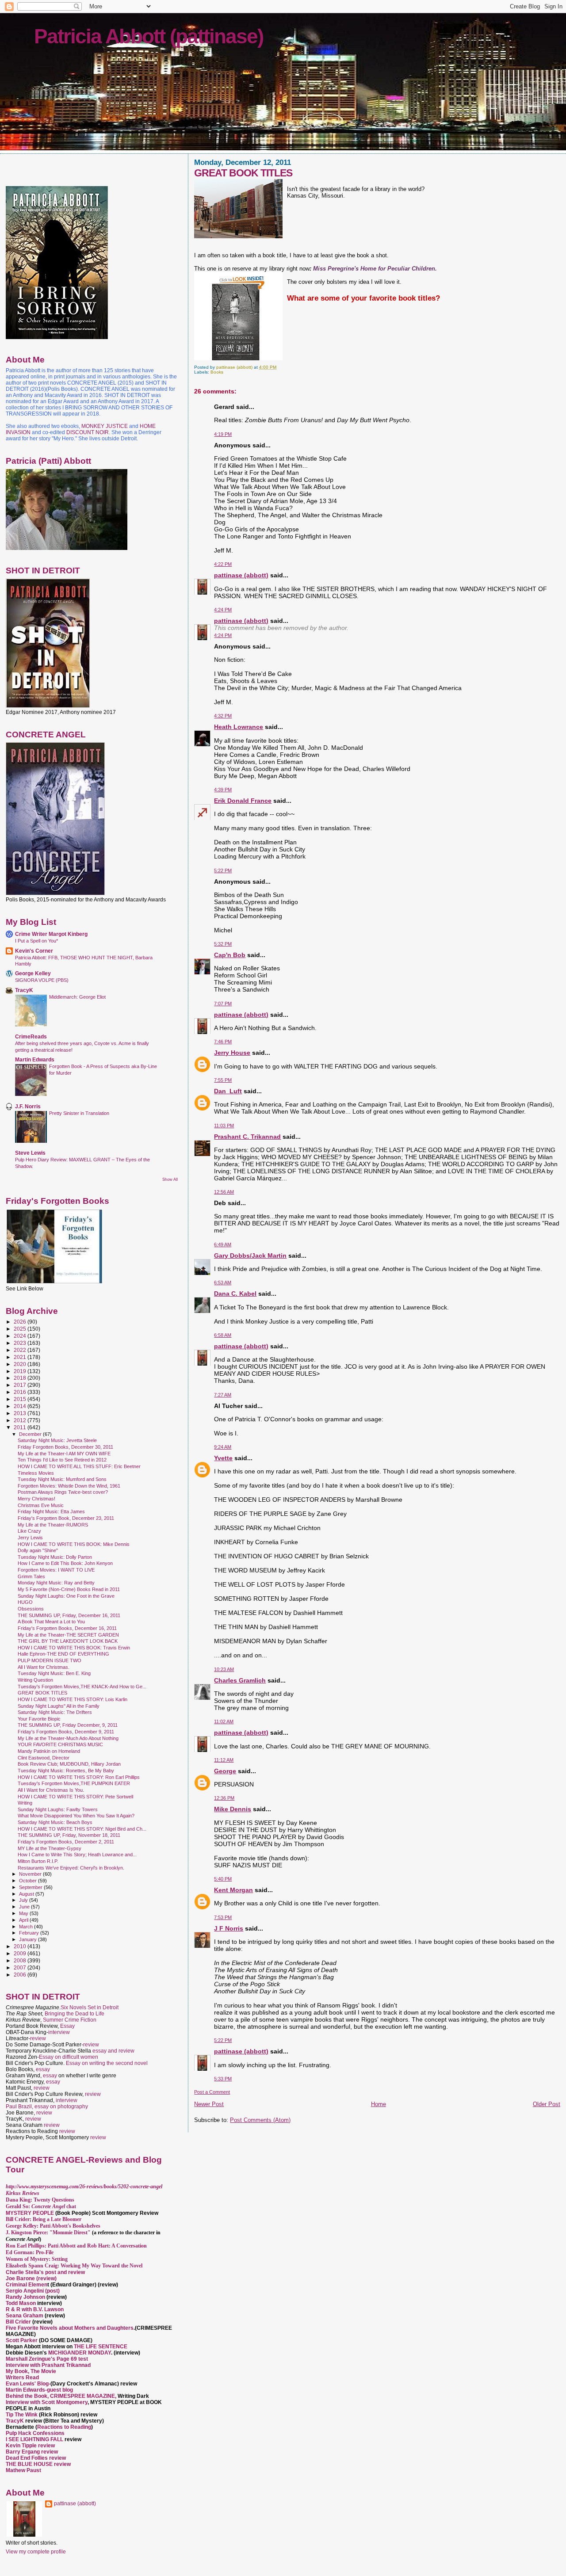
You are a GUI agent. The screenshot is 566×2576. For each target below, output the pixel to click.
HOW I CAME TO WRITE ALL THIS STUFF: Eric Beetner (79, 1466)
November (31, 1874)
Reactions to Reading (64, 2427)
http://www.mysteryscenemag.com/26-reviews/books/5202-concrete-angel (84, 2187)
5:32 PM (223, 944)
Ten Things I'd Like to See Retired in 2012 (62, 1460)
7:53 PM (223, 1917)
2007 (21, 1967)
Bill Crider (19, 2322)
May (24, 1913)
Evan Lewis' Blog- (28, 2384)
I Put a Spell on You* (36, 941)
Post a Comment (212, 2092)
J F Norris (229, 1928)
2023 (21, 1343)
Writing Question (35, 1680)
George (225, 1771)
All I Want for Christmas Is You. (51, 1790)
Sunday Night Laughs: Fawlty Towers (58, 1809)
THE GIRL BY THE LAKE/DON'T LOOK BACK (68, 1641)
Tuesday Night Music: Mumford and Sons (62, 1479)
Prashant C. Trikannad (247, 1137)
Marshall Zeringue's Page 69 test (47, 2359)
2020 (21, 1364)
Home (379, 2104)
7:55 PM (223, 1080)
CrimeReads (31, 1036)
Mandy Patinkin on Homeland (49, 1751)
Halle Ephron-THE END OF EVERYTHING (63, 1654)
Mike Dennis (233, 1809)
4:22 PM (223, 564)
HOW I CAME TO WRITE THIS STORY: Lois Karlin (73, 1699)
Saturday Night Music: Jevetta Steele (57, 1440)
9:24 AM (223, 1447)
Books (217, 372)
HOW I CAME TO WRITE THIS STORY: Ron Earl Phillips (79, 1777)
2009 (21, 1953)
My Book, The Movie (31, 2371)
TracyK (24, 990)
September (31, 1887)
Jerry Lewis (30, 1538)
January (29, 1939)
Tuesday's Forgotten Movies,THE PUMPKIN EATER (74, 1783)
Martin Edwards (35, 1059)
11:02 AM (224, 1721)
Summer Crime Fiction (70, 2020)
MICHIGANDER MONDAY (80, 2353)
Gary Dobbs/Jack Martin (250, 1256)
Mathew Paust (23, 2470)
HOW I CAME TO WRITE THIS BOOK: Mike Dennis (74, 1544)
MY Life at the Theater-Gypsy (50, 1848)
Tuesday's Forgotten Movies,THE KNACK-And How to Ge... (82, 1687)
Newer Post (209, 2104)
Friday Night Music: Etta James (51, 1511)
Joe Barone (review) (31, 2278)
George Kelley (33, 973)
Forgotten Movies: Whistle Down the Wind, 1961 (69, 1486)
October (29, 1881)
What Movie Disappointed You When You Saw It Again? (76, 1816)
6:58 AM (223, 1335)
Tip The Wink (22, 2415)
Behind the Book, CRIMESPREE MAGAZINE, (62, 2396)
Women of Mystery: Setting (37, 2259)
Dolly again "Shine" (38, 1550)
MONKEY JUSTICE (105, 426)
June (25, 1907)
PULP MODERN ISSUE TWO (50, 1660)
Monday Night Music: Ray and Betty (56, 1583)
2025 (21, 1329)
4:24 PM (223, 610)
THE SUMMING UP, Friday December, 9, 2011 (68, 1725)
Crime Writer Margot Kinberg (51, 934)
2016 (21, 1392)
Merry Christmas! (36, 1499)
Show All (170, 1179)
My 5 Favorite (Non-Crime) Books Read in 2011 (69, 1589)
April (24, 1920)
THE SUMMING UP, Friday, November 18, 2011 (69, 1835)
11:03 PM (224, 1126)
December (31, 1434)
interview (59, 2032)
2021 (21, 1357)
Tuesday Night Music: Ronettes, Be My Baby (66, 1771)
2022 (21, 1350)
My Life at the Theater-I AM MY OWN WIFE (64, 1454)
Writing (25, 1803)
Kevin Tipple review (30, 2446)
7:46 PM (223, 1042)
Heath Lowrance (239, 727)
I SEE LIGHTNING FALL (35, 2439)
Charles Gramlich (240, 1680)
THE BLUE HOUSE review (38, 2464)
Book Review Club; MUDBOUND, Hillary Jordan (69, 1764)
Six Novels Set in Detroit (90, 2007)
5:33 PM (223, 2079)
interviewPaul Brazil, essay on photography (47, 2103)
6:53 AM (223, 1282)
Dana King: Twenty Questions (40, 2200)
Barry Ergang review (32, 2452)
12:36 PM (224, 1798)
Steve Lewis (30, 1153)
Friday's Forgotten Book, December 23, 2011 (66, 1518)
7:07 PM (223, 1004)
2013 (21, 1413)
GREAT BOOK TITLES (42, 1693)
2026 (21, 1322)
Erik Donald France (243, 801)
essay (43, 2069)
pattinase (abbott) (241, 575)
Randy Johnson (25, 2297)
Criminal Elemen (27, 2285)
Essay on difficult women (69, 2057)
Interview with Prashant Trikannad (48, 2365)
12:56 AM (224, 1192)
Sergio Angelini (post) (33, 2291)
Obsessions (31, 1609)
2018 (21, 1378)
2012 (21, 1420)
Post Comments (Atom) (260, 2120)
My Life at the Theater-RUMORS (53, 1525)
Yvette (223, 1458)
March (27, 1927)
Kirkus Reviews (23, 2193)
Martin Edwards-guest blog (39, 2390)
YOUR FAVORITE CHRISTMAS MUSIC (60, 1744)
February (30, 1933)
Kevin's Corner (34, 951)
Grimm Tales (31, 1576)
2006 (21, 1975)
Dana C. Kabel (235, 1294)
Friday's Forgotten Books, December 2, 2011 (66, 1842)
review (38, 2038)
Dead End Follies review (36, 2458)
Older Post (547, 2104)
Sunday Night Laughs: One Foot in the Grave (66, 1596)
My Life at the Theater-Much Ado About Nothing (68, 1738)
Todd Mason (21, 2303)
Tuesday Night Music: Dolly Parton (55, 1557)
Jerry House (232, 1053)
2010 (21, 1946)
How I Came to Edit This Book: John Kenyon (65, 1563)
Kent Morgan (233, 1890)
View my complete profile (36, 2552)
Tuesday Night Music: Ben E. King (54, 1673)
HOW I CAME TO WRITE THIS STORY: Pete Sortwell (75, 1797)
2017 (21, 1385)
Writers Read (22, 2378)
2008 (21, 1960)
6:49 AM (223, 1244)
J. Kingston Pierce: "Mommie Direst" (48, 2233)
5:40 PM (223, 1879)
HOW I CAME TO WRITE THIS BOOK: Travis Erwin (74, 1648)
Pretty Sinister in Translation (79, 1113)
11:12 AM (224, 1760)
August (27, 1894)
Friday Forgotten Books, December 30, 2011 (65, 1447)
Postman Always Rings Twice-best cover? (63, 1492)
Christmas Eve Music (41, 1505)
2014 (21, 1406)
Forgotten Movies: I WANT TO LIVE (56, 1570)
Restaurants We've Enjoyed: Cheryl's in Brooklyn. (71, 1868)
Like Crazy (29, 1531)
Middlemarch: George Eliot (77, 997)
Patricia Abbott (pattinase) (149, 36)
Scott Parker (22, 2340)
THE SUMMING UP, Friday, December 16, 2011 (69, 1615)
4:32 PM (223, 716)
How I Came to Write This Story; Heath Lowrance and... (77, 1855)
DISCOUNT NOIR (88, 432)
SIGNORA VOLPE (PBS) (42, 980)
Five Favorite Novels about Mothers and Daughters (70, 2328)
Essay (67, 2026)
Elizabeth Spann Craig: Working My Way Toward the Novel (74, 2266)
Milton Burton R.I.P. (38, 1861)
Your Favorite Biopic (39, 1719)
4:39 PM (223, 790)
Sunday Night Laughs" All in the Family (59, 1706)
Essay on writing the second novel (107, 2063)
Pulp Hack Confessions (35, 2433)
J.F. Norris (28, 1106)
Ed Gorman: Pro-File (30, 2252)
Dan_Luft (228, 1091)
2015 (21, 1399)
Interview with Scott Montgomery (47, 2402)
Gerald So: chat (41, 2206)
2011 (21, 1427)
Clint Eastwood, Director (44, 1758)
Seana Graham (25, 2316)
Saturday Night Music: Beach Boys (55, 1822)
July (24, 1900)
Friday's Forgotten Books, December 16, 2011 (67, 1628)
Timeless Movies (36, 1473)
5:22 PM (223, 870)
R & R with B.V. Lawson (35, 2309)
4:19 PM (223, 434)
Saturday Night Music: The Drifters (55, 1712)
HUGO (25, 1602)
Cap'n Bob (230, 955)
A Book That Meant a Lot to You (51, 1622)
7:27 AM (223, 1395)
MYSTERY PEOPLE (31, 2213)
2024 (21, 1336)
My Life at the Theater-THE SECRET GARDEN (68, 1635)
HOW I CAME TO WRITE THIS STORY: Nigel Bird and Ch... (82, 1829)
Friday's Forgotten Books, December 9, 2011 (66, 1732)
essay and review (113, 2051)
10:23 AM (224, 1669)
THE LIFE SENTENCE (101, 2347)
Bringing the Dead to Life (75, 2014)
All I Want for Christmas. (44, 1667)
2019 (21, 1371)
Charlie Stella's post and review (45, 2272)
